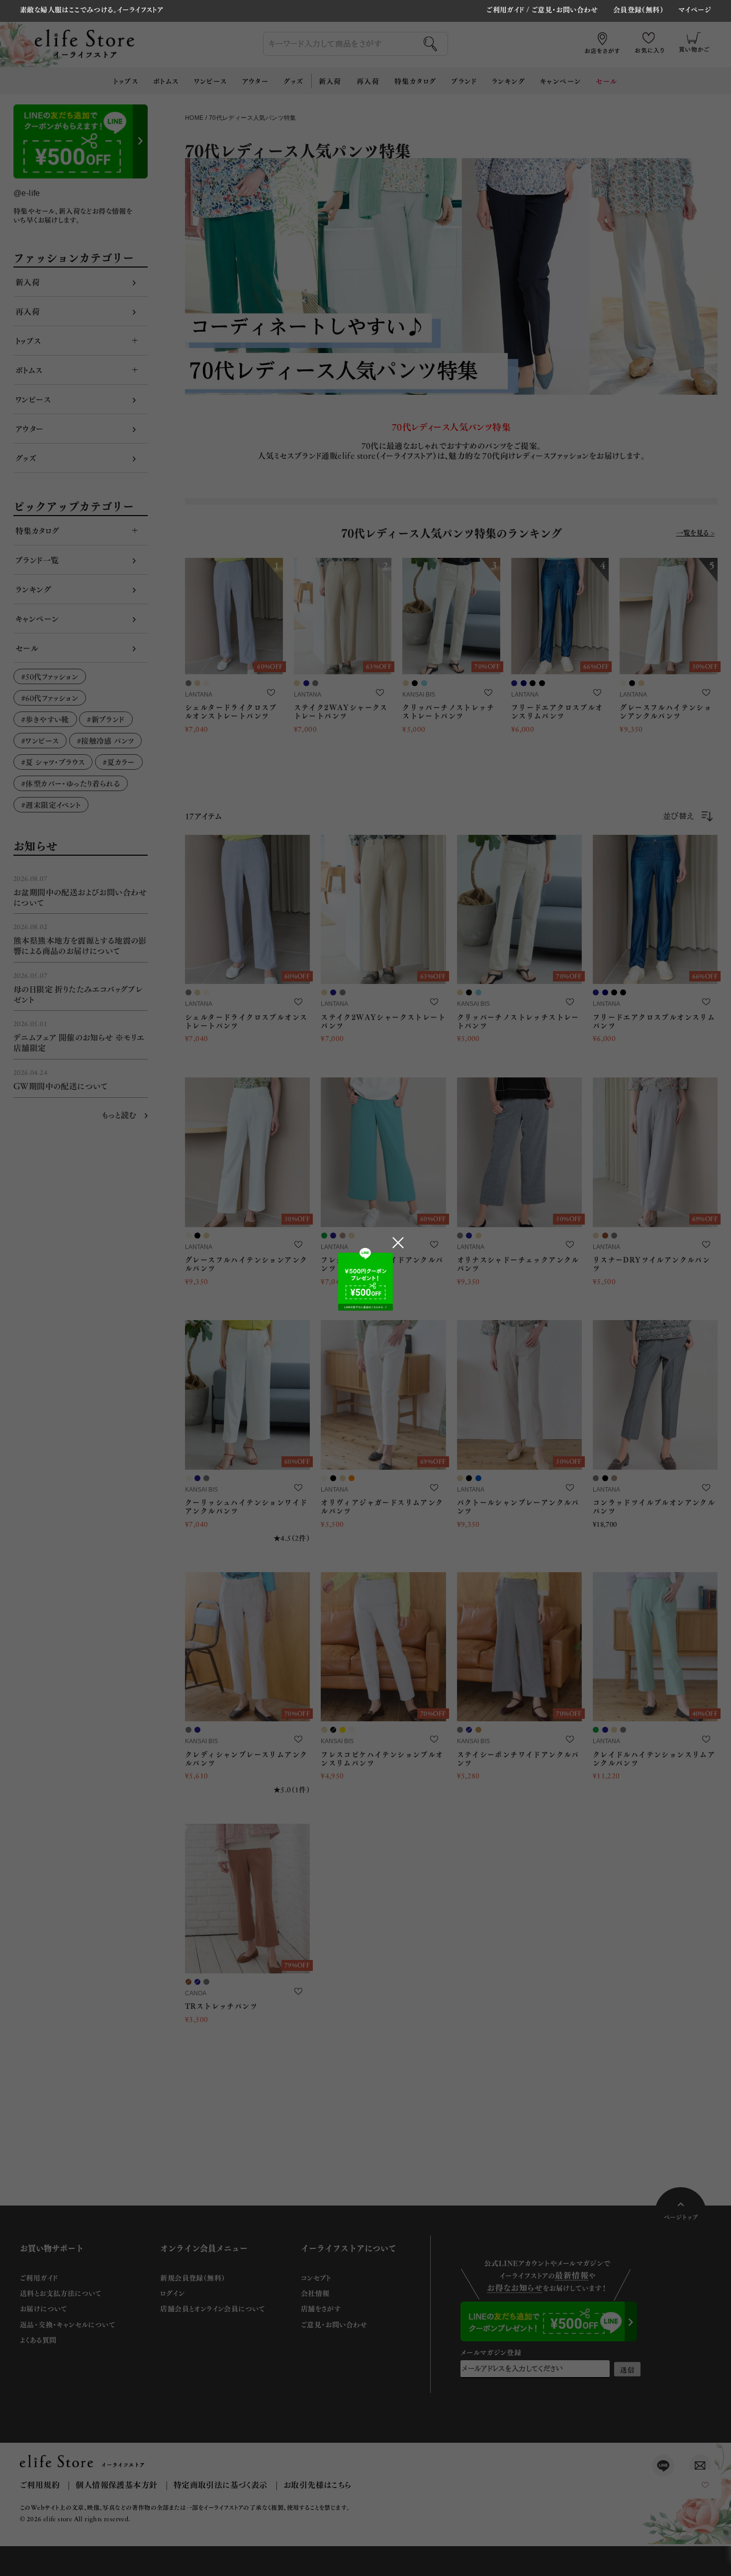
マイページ (695, 10)
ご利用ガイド (505, 9)
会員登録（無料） (638, 10)
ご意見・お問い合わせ (565, 9)
